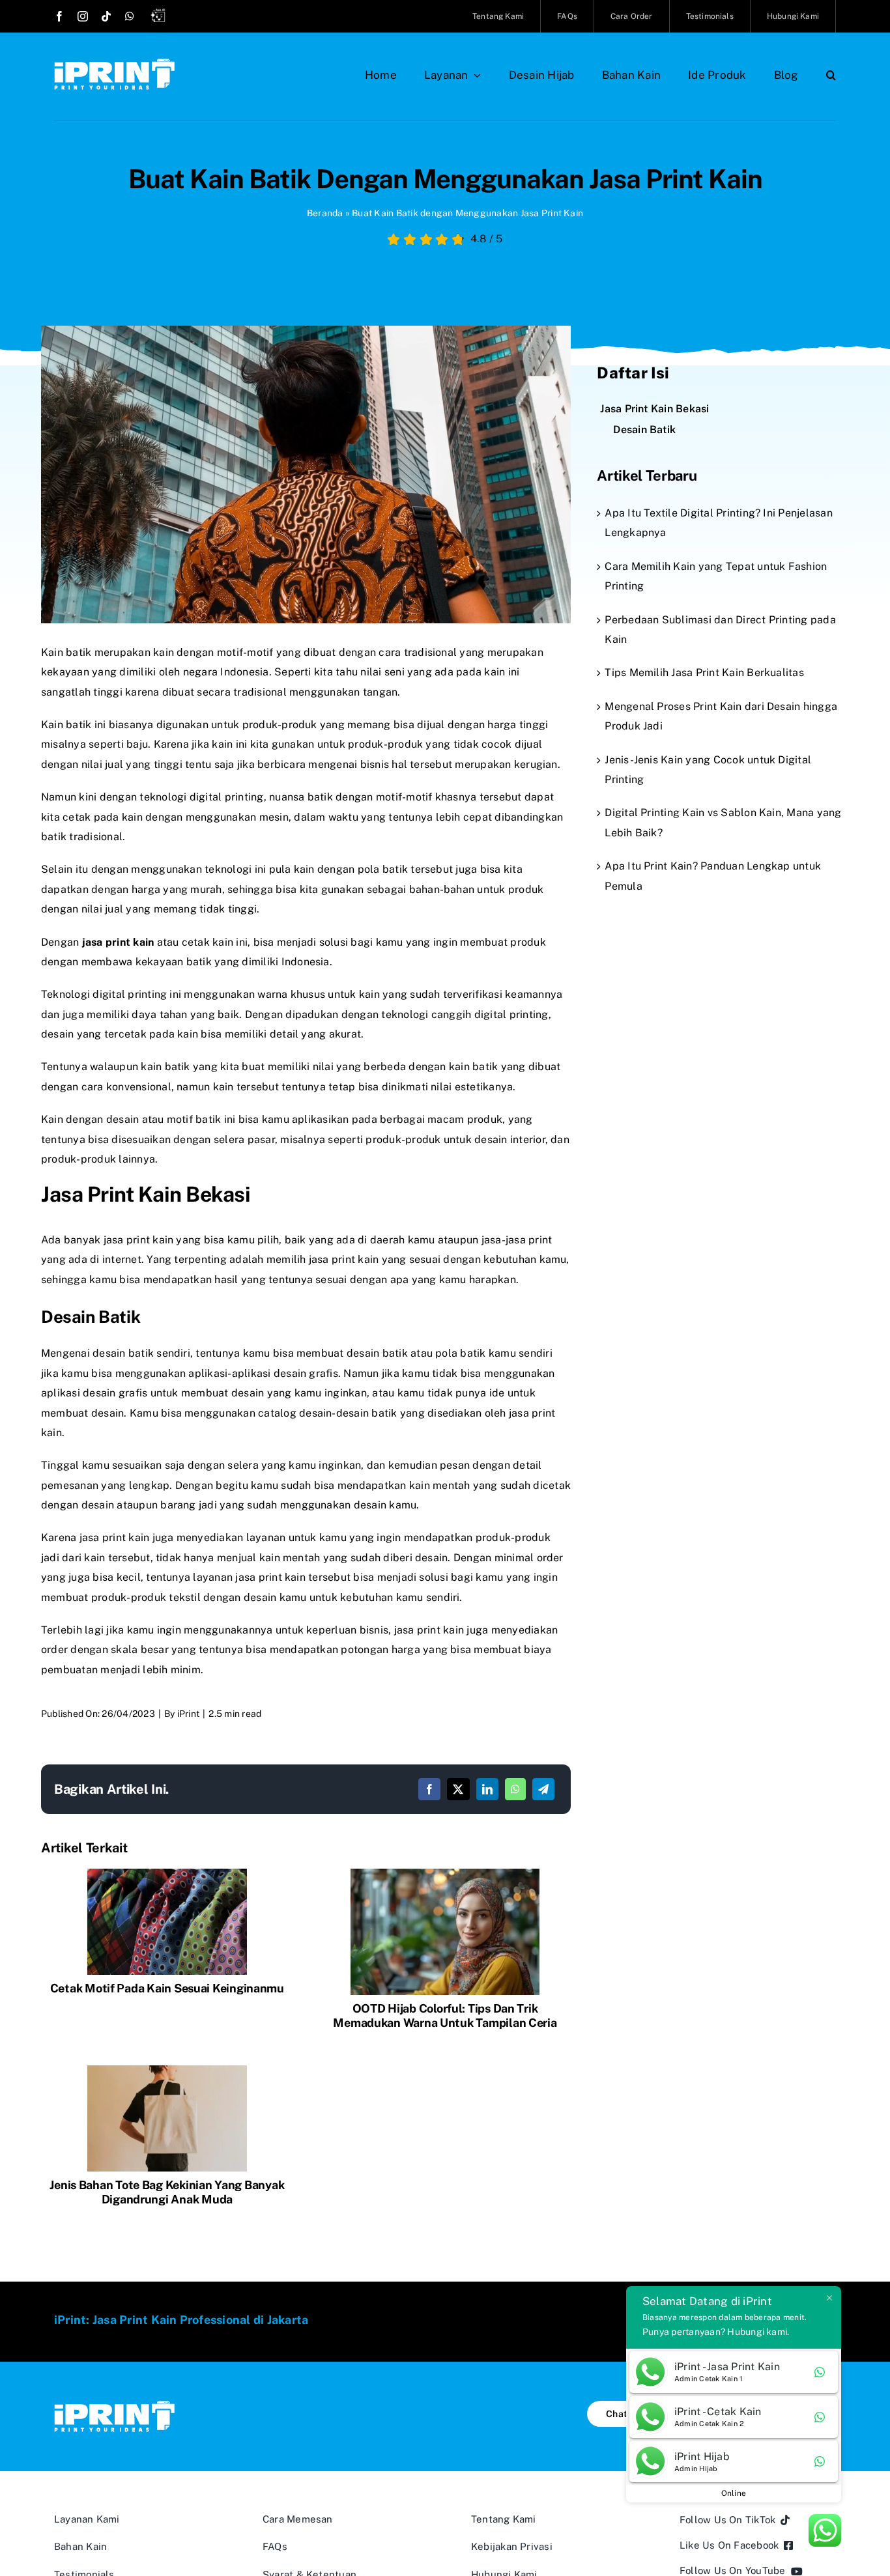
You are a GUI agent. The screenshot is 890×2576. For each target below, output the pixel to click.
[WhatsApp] (515, 1789)
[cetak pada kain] (167, 1874)
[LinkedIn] (487, 1789)
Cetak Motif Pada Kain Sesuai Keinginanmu (167, 1988)
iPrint (188, 1714)
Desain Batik (644, 430)
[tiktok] (106, 16)
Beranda (325, 213)
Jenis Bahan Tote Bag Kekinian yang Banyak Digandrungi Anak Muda (167, 2192)
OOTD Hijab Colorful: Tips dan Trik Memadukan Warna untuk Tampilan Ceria (445, 2016)
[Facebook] (429, 1789)
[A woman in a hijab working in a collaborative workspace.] (445, 1874)
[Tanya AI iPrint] (161, 18)
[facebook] (59, 16)
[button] (831, 75)
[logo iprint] (114, 64)
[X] (458, 1789)
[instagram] (83, 16)
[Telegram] (543, 1789)
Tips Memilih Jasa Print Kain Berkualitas (704, 672)
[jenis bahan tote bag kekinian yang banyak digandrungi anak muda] (167, 2070)
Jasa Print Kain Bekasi (654, 409)
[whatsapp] (130, 16)
